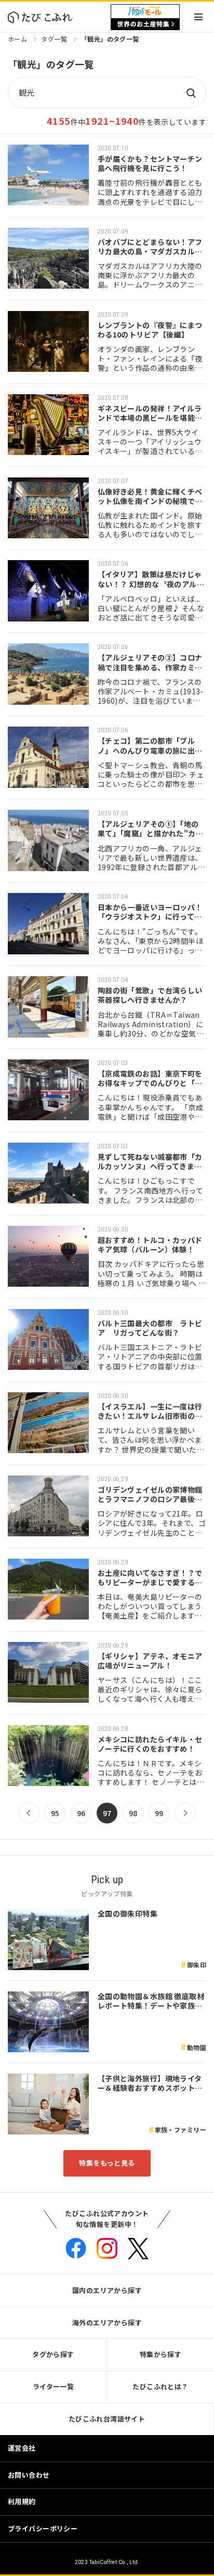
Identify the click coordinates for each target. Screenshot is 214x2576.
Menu (198, 17)
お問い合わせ (29, 2475)
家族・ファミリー (180, 2130)
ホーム (17, 39)
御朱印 (197, 1965)
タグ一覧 (54, 39)
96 (81, 1813)
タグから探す (53, 2354)
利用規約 (22, 2501)
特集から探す (161, 2354)
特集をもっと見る (107, 2163)
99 (159, 1813)
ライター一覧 (53, 2386)
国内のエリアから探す (107, 2290)
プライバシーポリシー (43, 2528)
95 (55, 1813)
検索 (191, 93)
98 (133, 1813)
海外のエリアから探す (107, 2322)
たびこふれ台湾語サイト (107, 2419)
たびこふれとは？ (160, 2386)
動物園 (197, 2047)
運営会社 (22, 2448)
